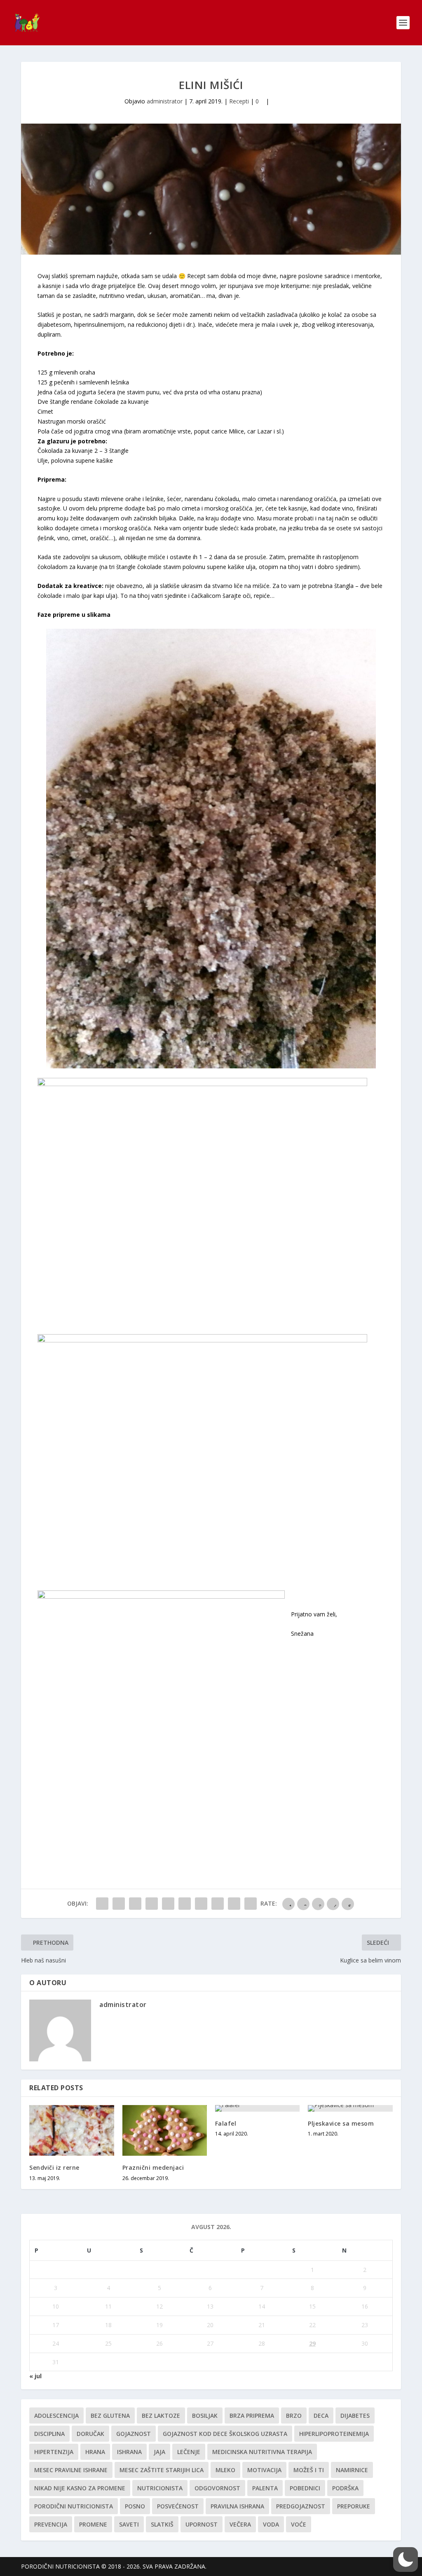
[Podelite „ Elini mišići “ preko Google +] (135, 1904)
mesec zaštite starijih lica (162, 2470)
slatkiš (162, 2524)
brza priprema (252, 2416)
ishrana (129, 2452)
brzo (294, 2416)
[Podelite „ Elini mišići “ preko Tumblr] (152, 1904)
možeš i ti (309, 2470)
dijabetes (355, 2416)
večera (240, 2524)
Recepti (239, 101)
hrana (95, 2452)
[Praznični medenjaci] (165, 2130)
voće (299, 2524)
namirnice (352, 2470)
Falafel (226, 2123)
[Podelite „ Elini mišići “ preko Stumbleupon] (218, 1904)
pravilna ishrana (237, 2506)
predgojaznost (301, 2506)
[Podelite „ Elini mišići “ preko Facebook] (102, 1904)
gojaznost (134, 2434)
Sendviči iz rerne (54, 2167)
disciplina (49, 2434)
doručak (90, 2434)
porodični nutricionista (74, 2506)
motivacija (264, 2470)
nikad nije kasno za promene (80, 2488)
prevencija (51, 2524)
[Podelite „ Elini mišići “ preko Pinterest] (168, 1904)
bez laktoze (161, 2416)
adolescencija (56, 2416)
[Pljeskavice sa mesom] (350, 2108)
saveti (129, 2524)
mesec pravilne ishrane (71, 2470)
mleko (225, 2470)
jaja (159, 2452)
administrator (165, 101)
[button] (406, 2560)
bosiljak (205, 2416)
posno (135, 2506)
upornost (202, 2524)
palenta (265, 2488)
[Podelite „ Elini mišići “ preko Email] (234, 1904)
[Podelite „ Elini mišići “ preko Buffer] (201, 1904)
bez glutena (110, 2416)
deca (321, 2416)
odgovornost (217, 2488)
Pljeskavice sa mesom (341, 2123)
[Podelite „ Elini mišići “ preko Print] (251, 1904)
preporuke (354, 2506)
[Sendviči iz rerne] (72, 2130)
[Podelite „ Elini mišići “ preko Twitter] (119, 1904)
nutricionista (160, 2488)
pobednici (305, 2488)
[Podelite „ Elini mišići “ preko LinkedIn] (185, 1904)
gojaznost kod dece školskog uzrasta (225, 2434)
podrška (345, 2488)
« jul (35, 2376)
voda (271, 2524)
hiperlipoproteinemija (334, 2434)
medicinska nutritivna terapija (262, 2452)
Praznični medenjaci (153, 2167)
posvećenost (178, 2506)
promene (93, 2524)
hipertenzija (54, 2452)
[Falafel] (257, 2108)
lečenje (189, 2452)
